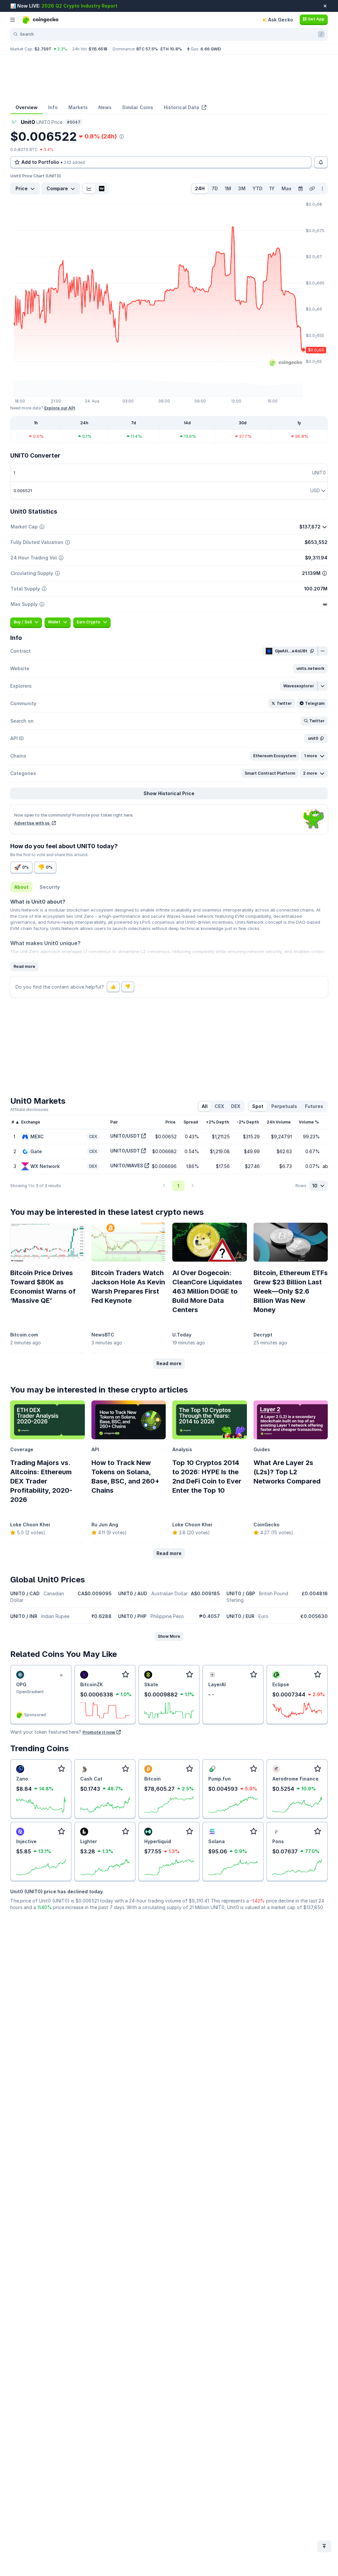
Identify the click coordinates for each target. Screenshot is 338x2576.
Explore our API (60, 408)
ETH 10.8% (171, 49)
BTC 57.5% (147, 49)
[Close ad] (61, 1675)
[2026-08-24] (300, 189)
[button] (310, 669)
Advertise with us (32, 823)
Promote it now (99, 1732)
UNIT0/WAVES (127, 1166)
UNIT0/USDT (125, 1136)
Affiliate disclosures (29, 1109)
